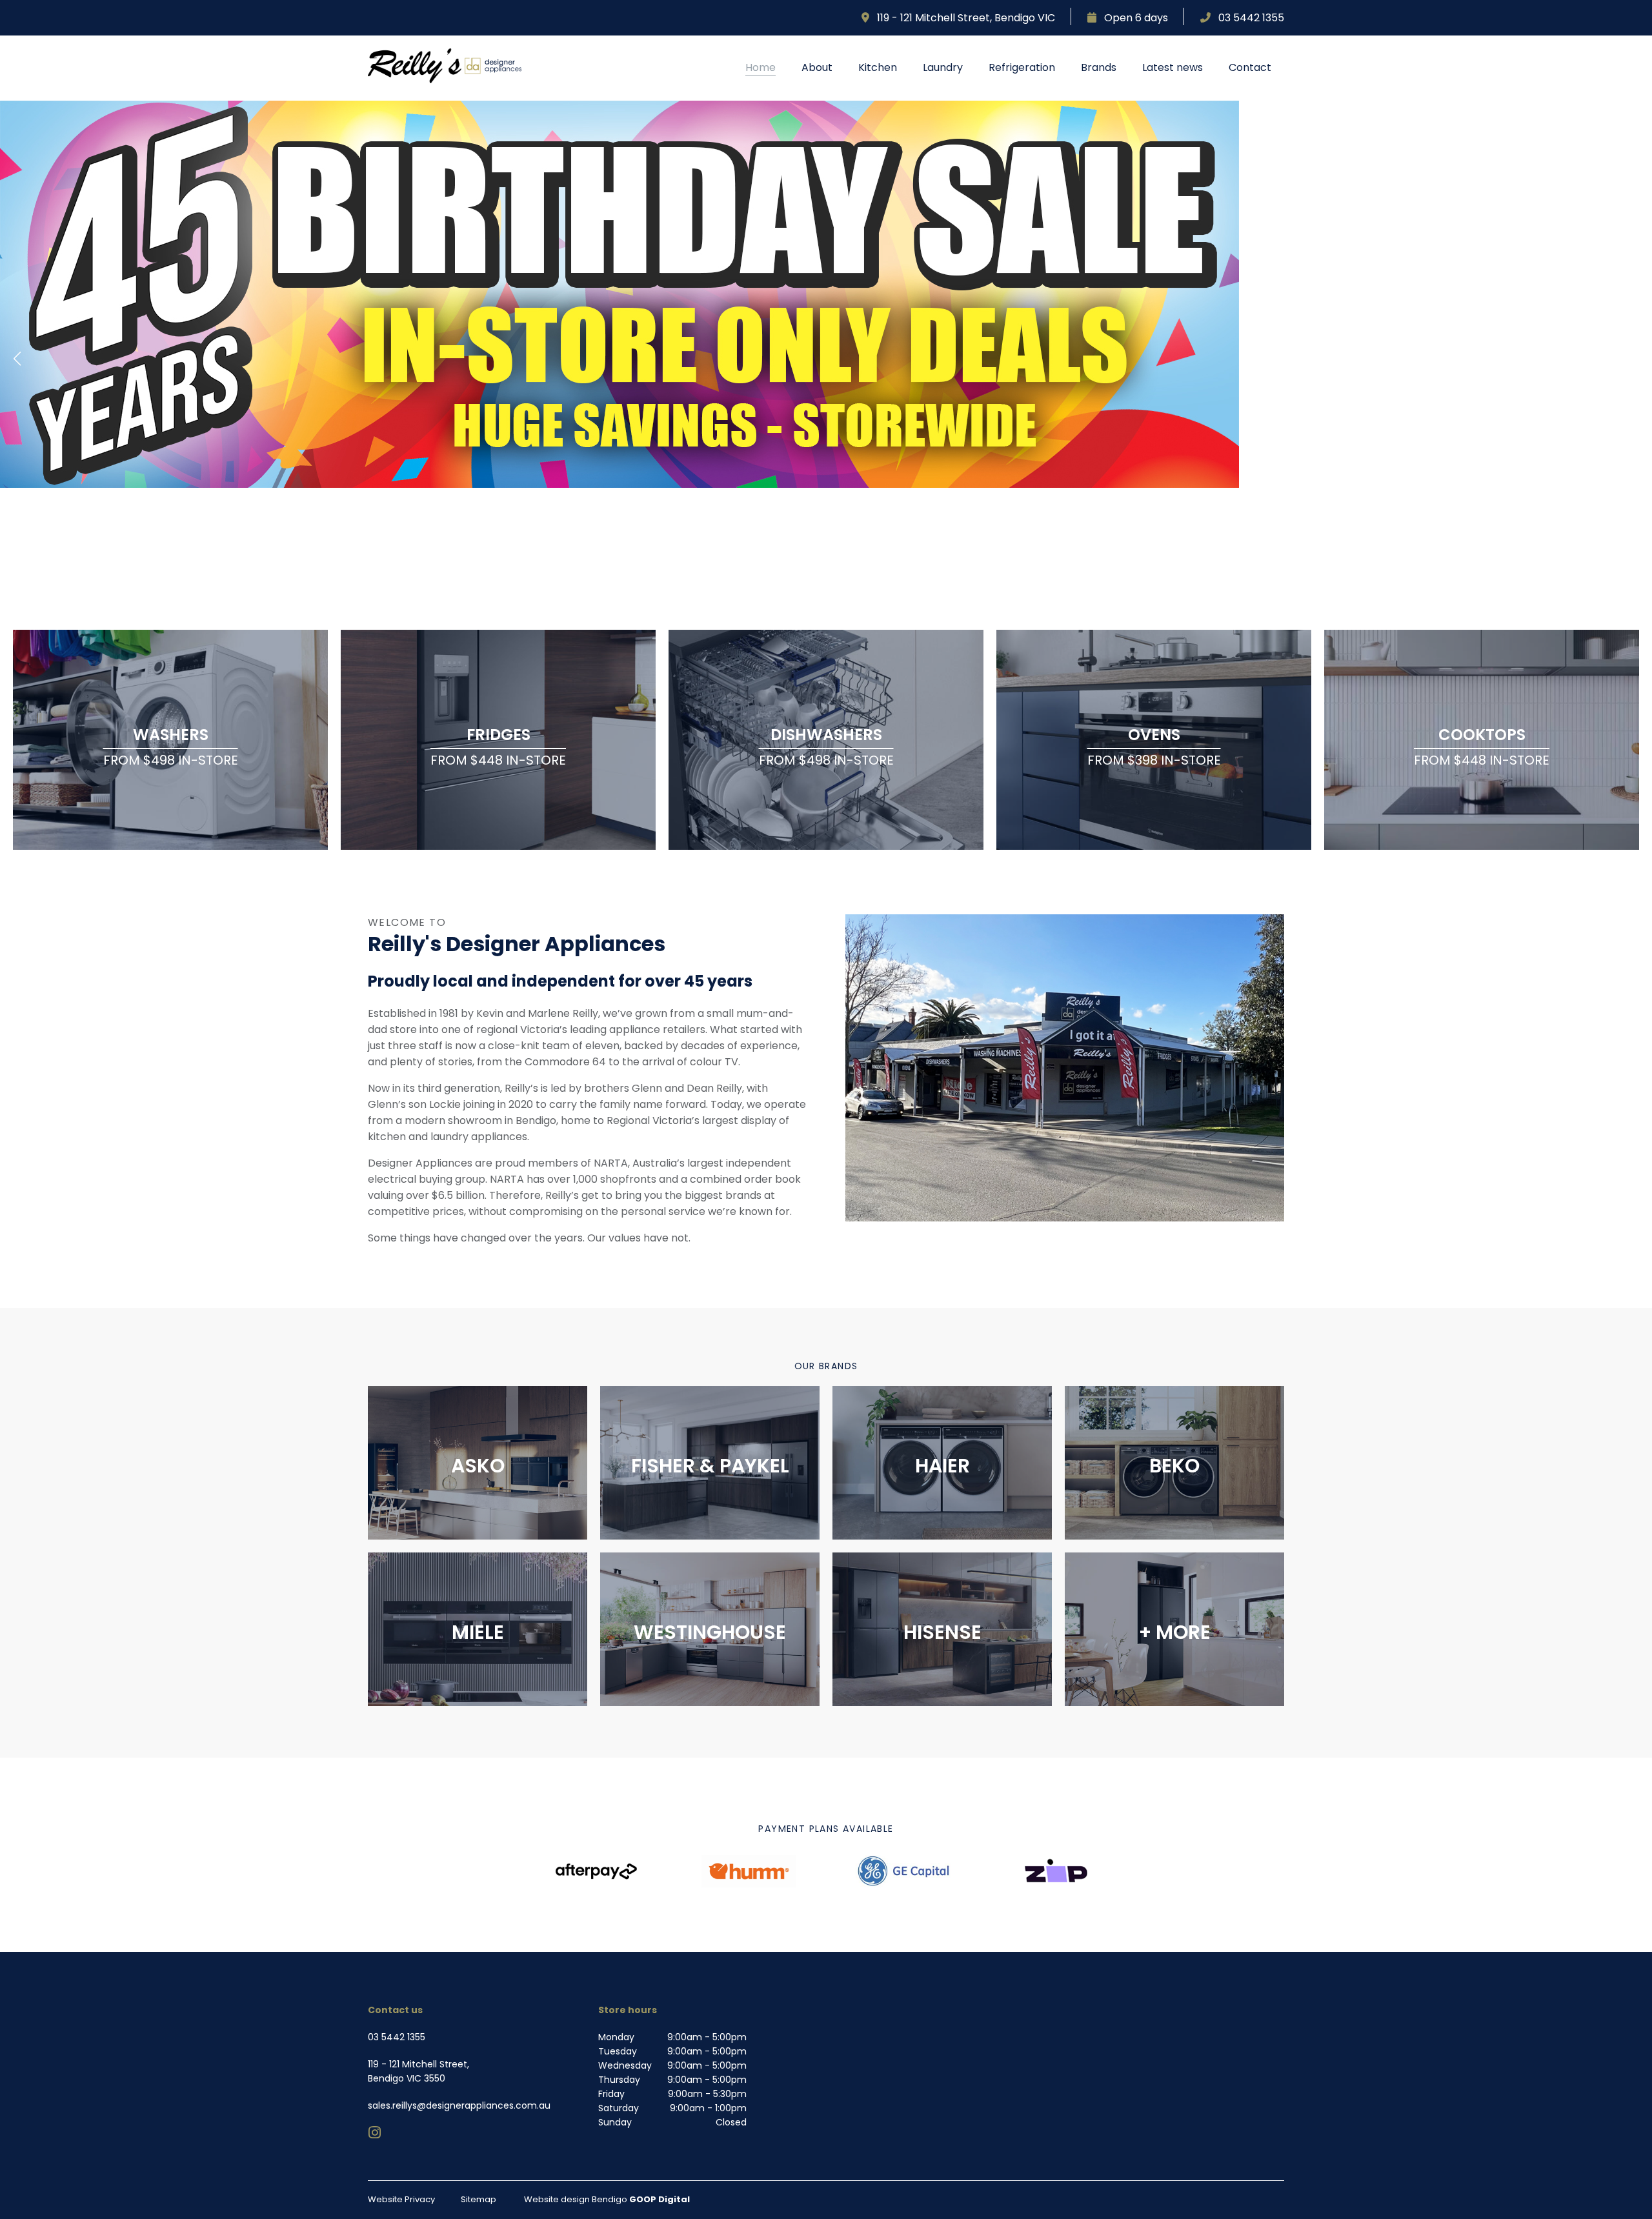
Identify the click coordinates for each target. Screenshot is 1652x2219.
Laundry (943, 67)
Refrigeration (1022, 67)
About (817, 67)
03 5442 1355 (1247, 18)
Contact (1250, 67)
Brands (1099, 67)
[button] (17, 359)
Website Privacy (401, 2199)
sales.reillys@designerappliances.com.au (459, 2105)
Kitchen (878, 67)
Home (761, 67)
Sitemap (478, 2199)
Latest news (1173, 67)
